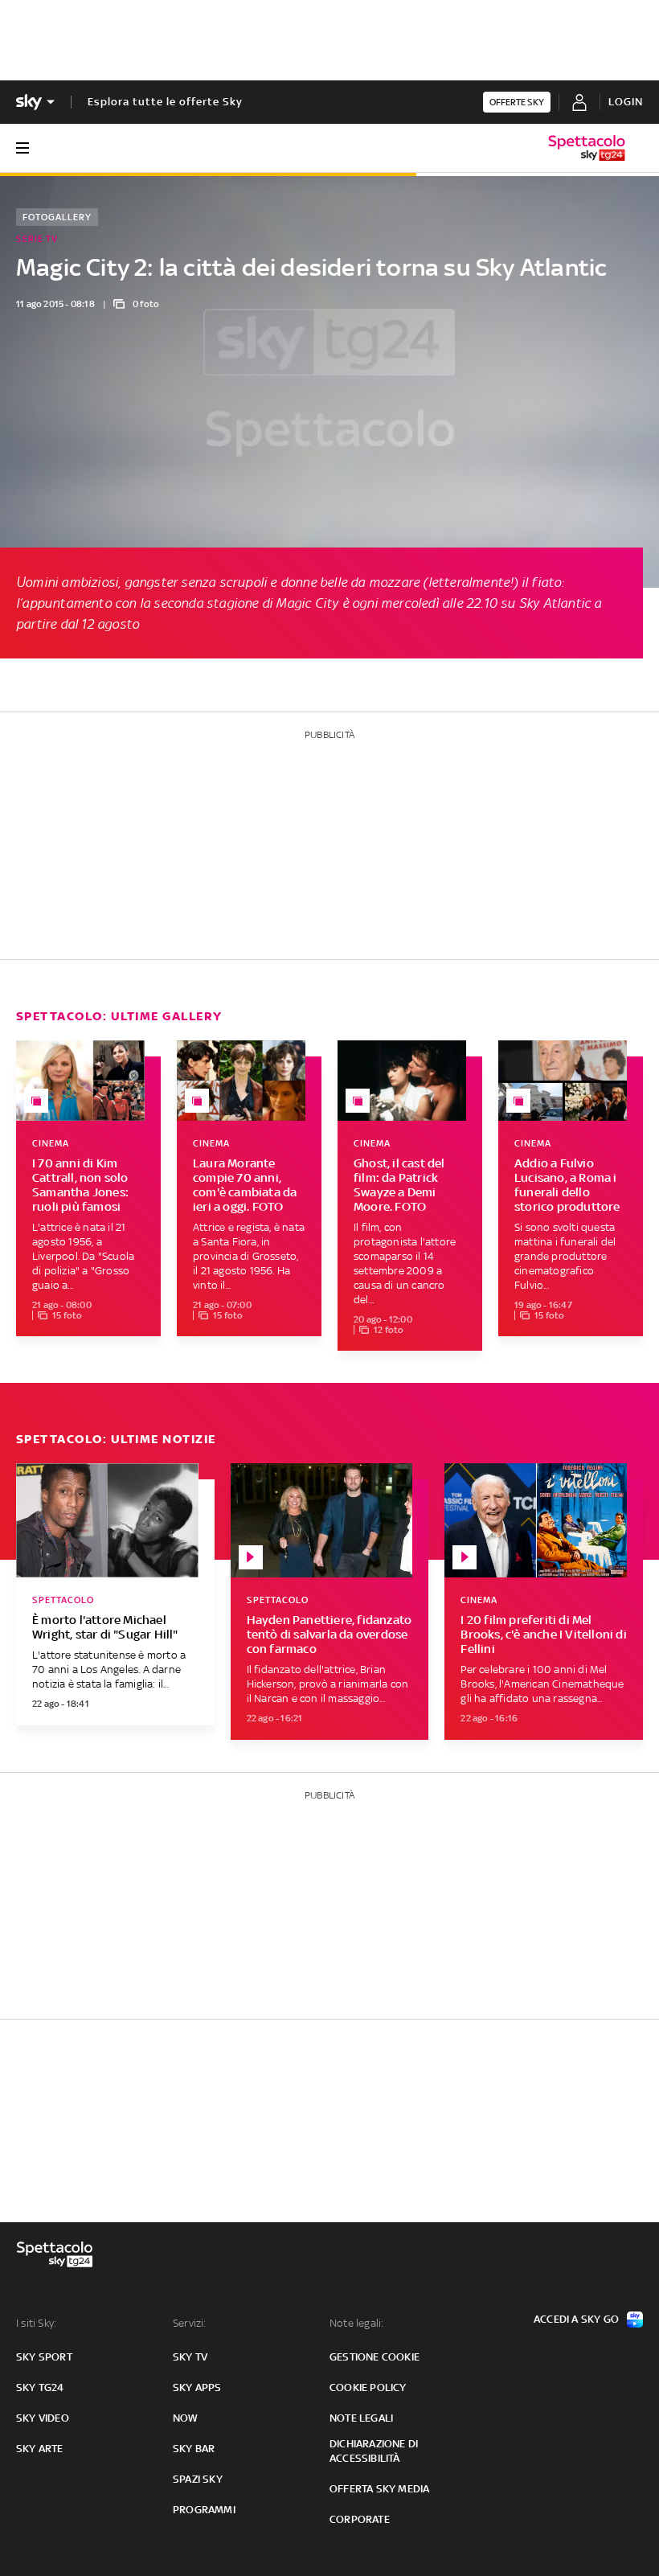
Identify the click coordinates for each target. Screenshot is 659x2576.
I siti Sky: (36, 2323)
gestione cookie (375, 2357)
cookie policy (368, 2387)
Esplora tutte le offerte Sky (165, 102)
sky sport (44, 2357)
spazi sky (198, 2479)
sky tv (190, 2357)
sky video (43, 2418)
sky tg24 (40, 2387)
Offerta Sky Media (379, 2489)
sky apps (197, 2387)
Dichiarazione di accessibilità (374, 2451)
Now (186, 2418)
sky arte (40, 2449)
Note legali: (356, 2323)
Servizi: (190, 2323)
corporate (360, 2519)
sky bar (194, 2449)
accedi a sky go (576, 2319)
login (626, 102)
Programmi (204, 2510)
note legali (361, 2418)
